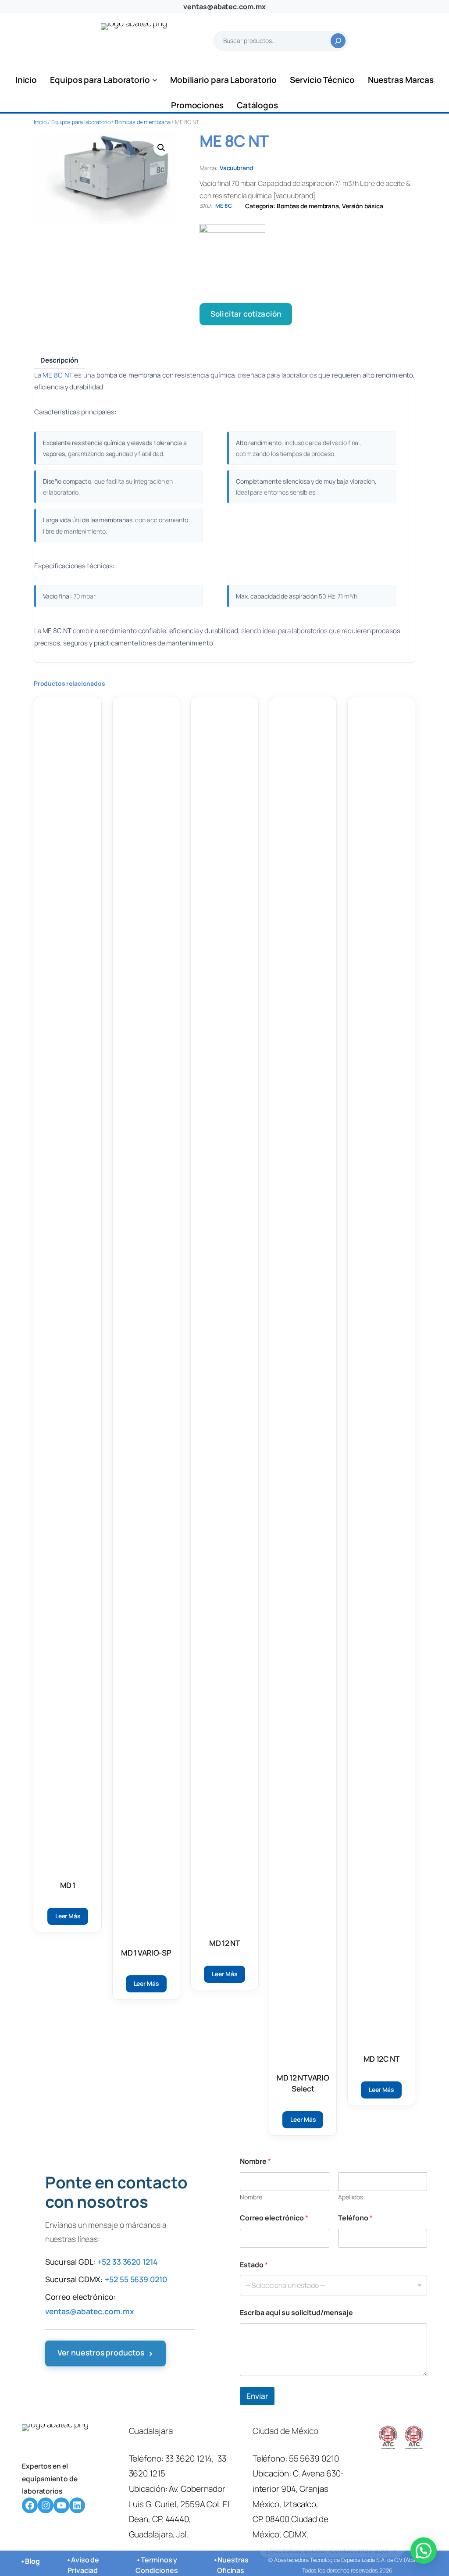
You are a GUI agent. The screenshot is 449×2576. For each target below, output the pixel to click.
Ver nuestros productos (106, 2353)
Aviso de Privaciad (83, 2565)
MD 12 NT (224, 1943)
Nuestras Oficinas (233, 2565)
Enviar (257, 2396)
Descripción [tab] (59, 360)
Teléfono (355, 2218)
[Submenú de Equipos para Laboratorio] (155, 80)
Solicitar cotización (246, 314)
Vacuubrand (236, 168)
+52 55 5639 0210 (136, 2279)
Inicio (40, 122)
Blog (32, 2561)
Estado (254, 2265)
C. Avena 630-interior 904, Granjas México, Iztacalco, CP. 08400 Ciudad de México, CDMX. (298, 2504)
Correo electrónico (274, 2218)
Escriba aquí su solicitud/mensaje (296, 2313)
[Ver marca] (307, 257)
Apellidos (351, 2197)
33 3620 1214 (189, 2458)
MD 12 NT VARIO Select (303, 2083)
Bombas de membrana (143, 122)
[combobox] (333, 2286)
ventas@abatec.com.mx (224, 7)
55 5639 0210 (314, 2458)
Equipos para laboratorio (81, 122)
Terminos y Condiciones (157, 2565)
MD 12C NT (381, 2059)
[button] (161, 148)
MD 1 (68, 1885)
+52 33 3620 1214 (127, 2262)
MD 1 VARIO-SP (146, 1953)
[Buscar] (338, 41)
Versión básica (363, 206)
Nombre (251, 2197)
